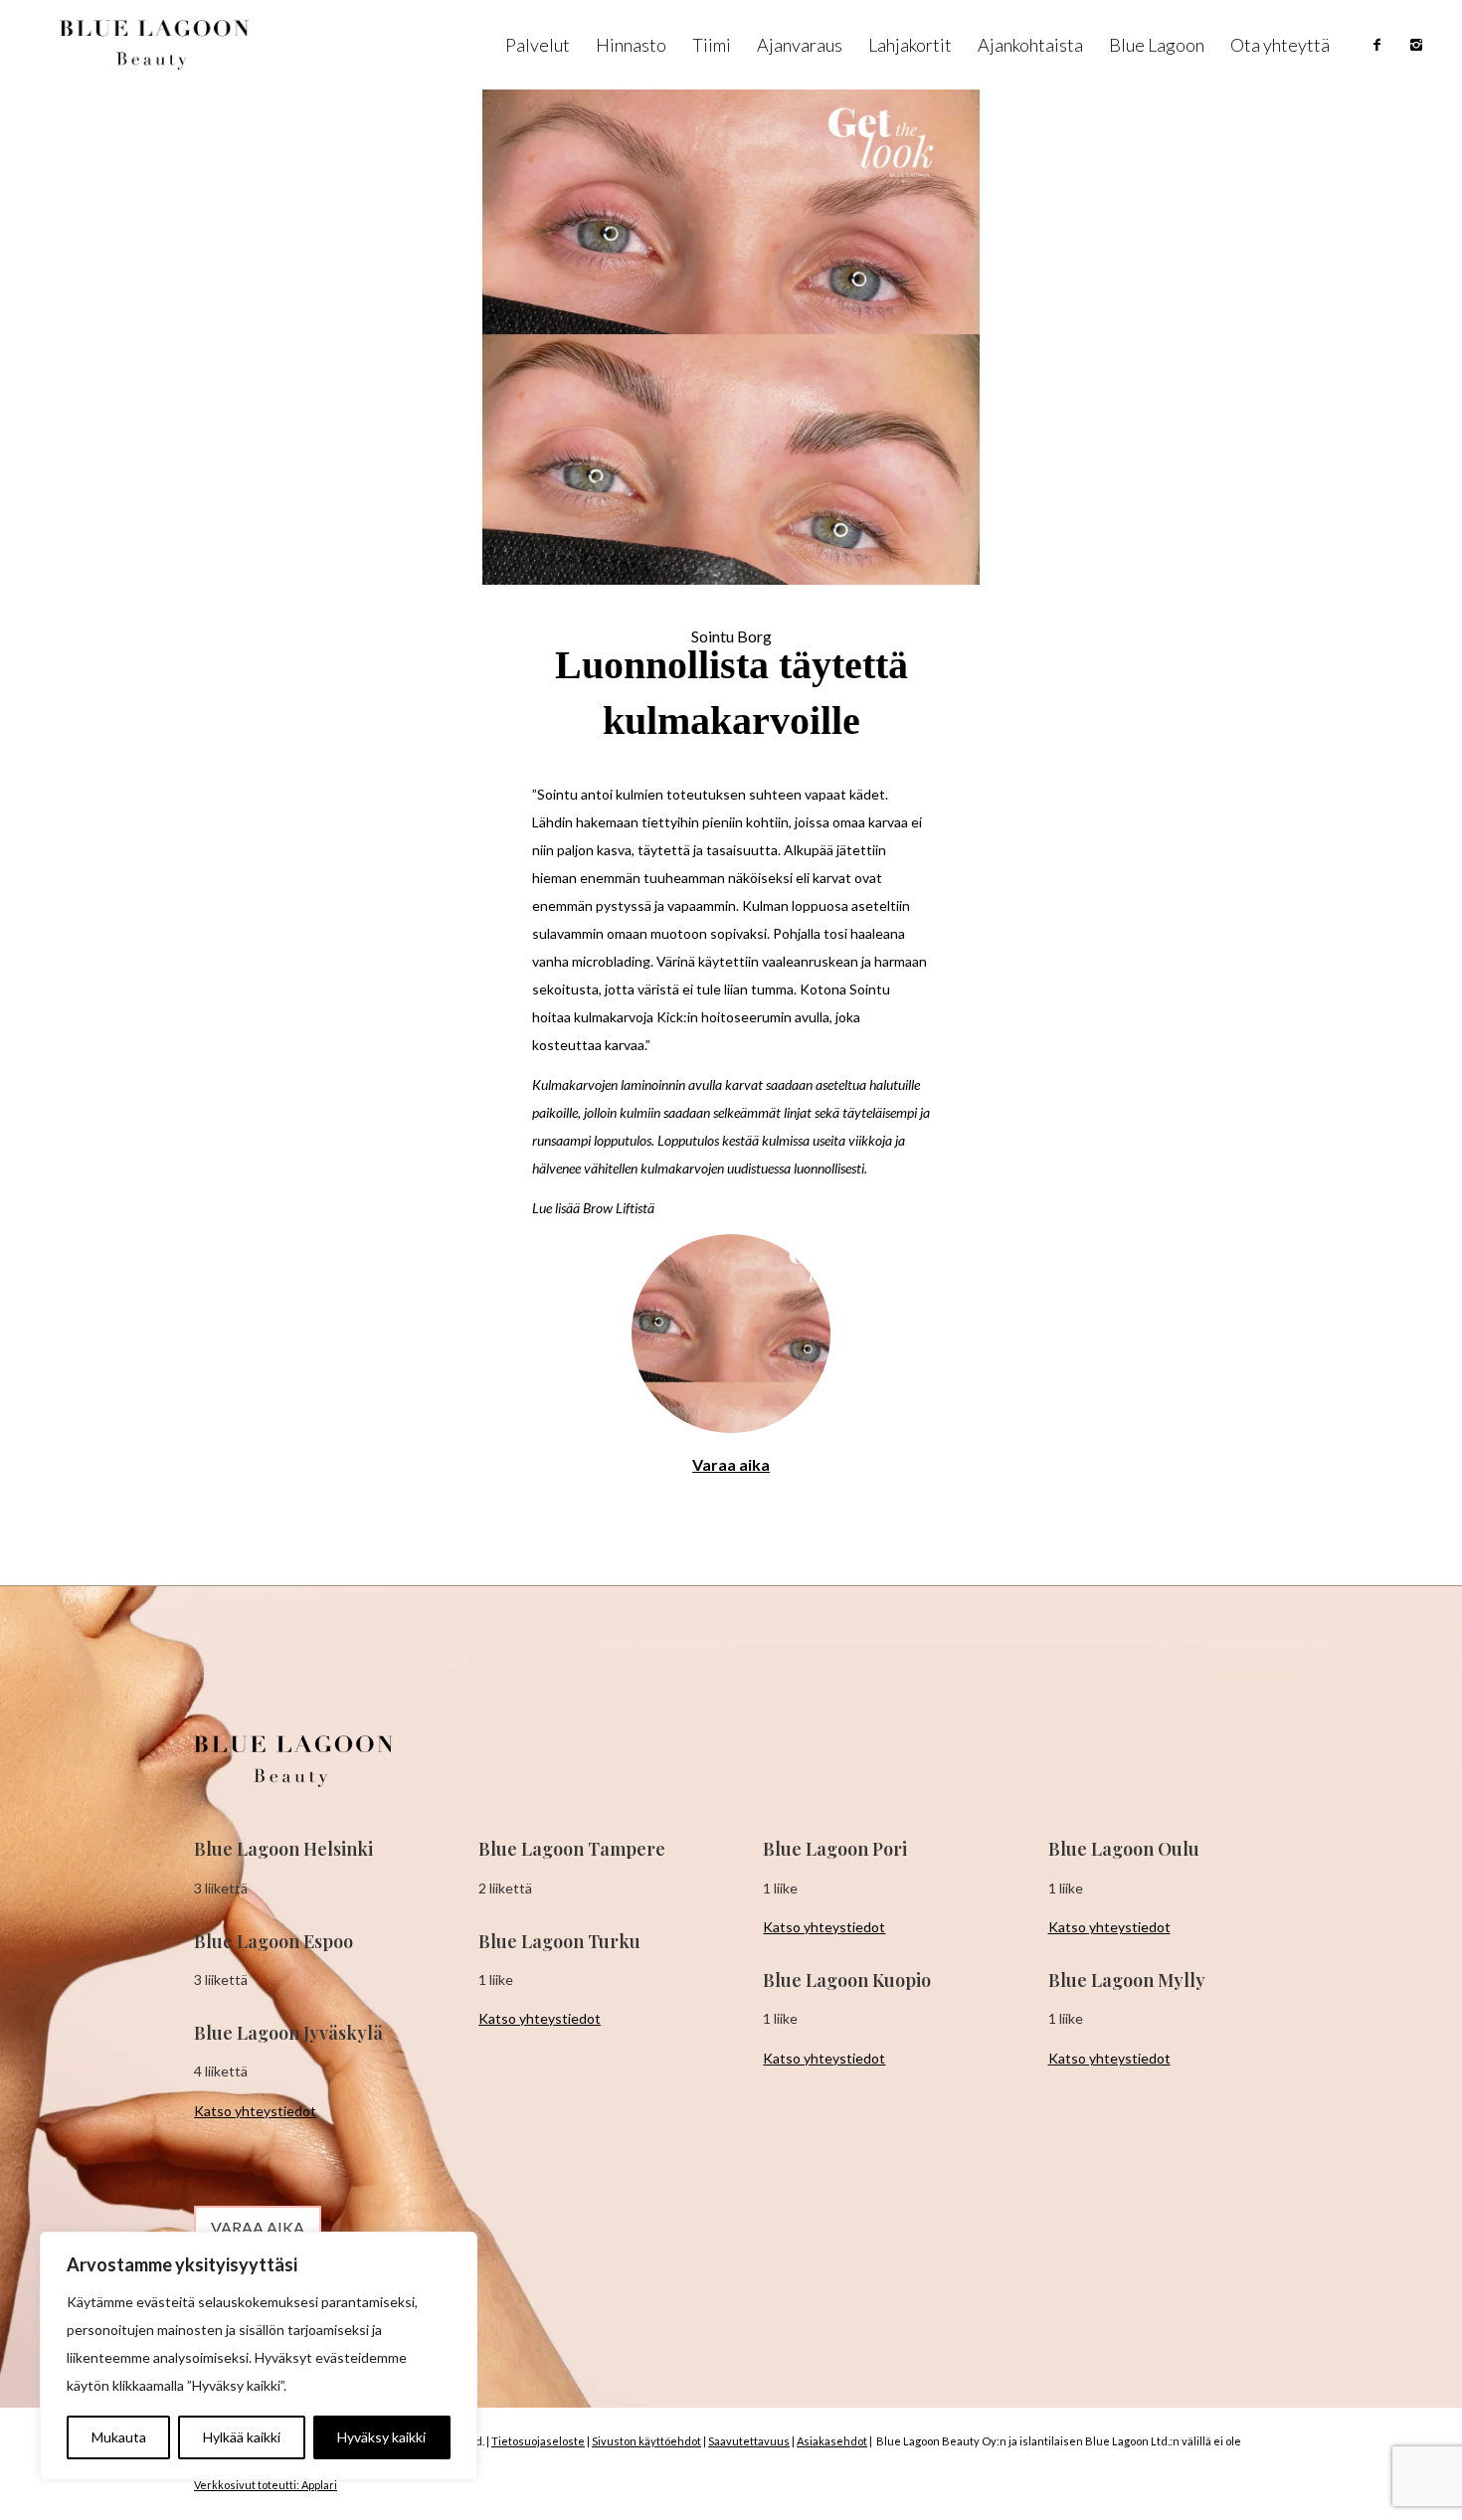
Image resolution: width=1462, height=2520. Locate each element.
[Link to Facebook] (1377, 45)
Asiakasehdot (832, 2441)
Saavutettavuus (749, 2441)
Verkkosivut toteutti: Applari (266, 2485)
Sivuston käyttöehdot (646, 2441)
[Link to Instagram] (1416, 45)
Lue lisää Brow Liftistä (593, 1208)
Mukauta (119, 2437)
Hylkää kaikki (242, 2437)
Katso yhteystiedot (255, 2111)
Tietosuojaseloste (538, 2441)
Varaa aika (731, 1464)
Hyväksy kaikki (381, 2437)
